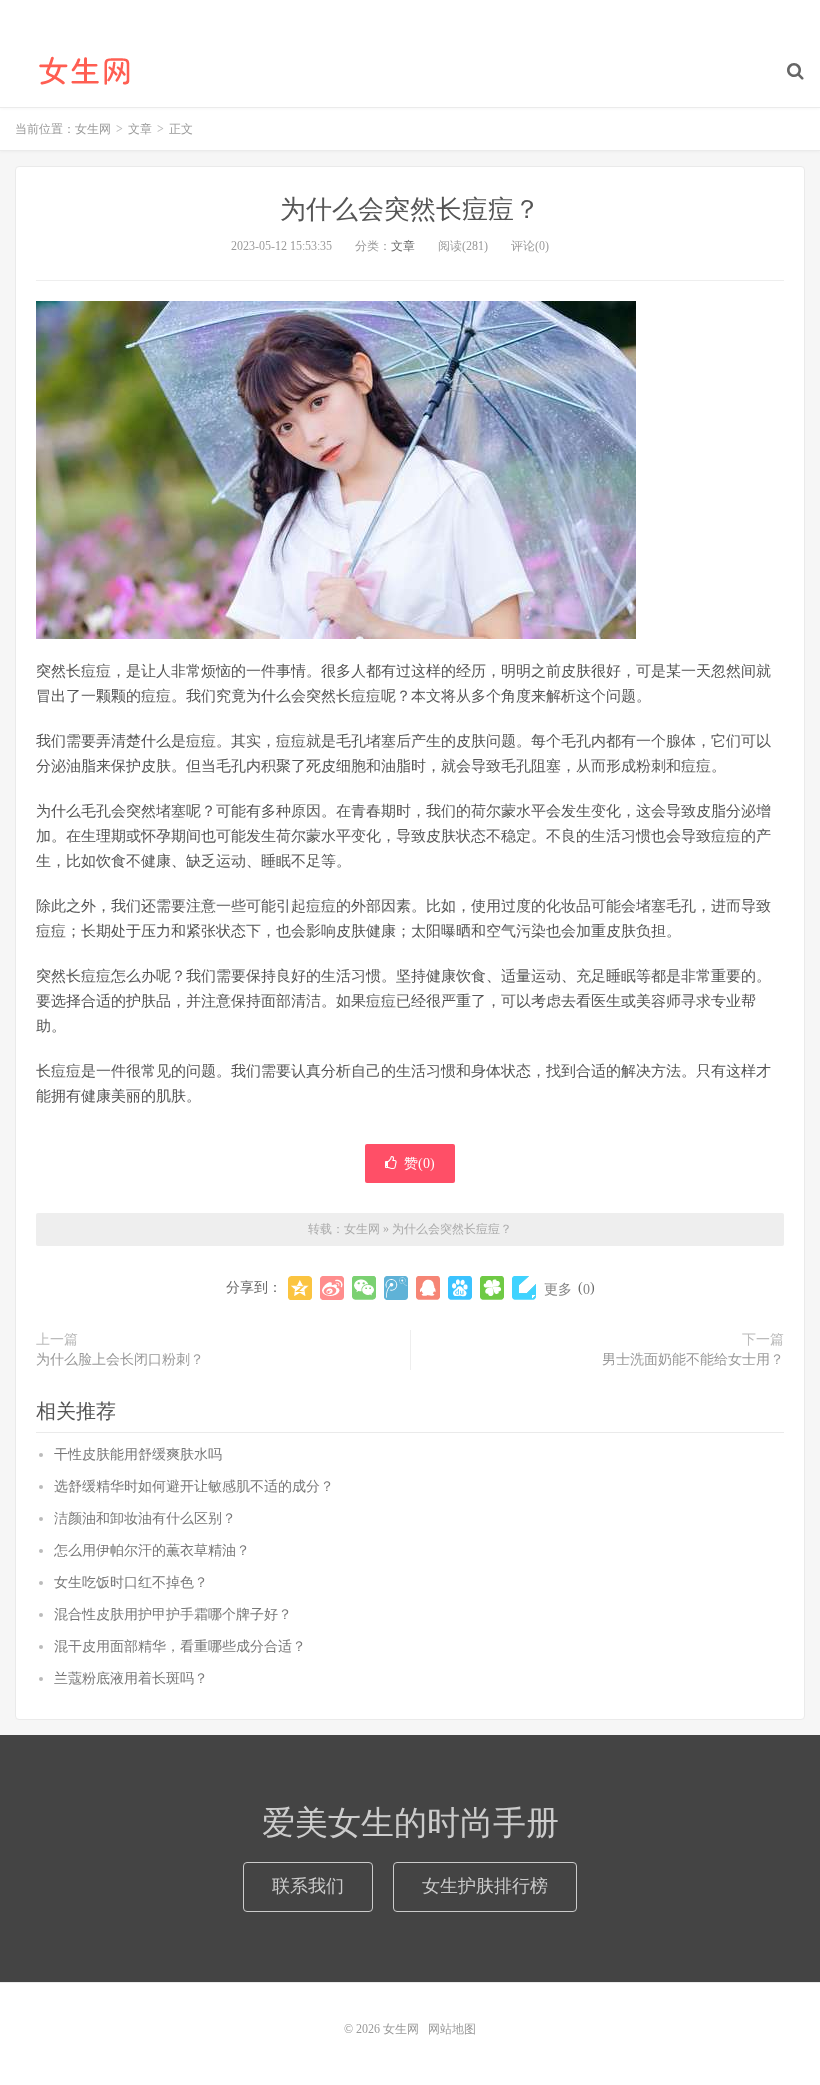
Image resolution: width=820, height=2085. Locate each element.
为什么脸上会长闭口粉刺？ (120, 1359)
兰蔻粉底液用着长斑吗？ (131, 1678)
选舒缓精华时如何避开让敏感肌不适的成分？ (194, 1486)
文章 (403, 246)
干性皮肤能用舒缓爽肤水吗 (138, 1454)
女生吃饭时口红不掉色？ (131, 1582)
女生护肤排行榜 (485, 1886)
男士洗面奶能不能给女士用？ (693, 1359)
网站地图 (452, 2029)
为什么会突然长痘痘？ (410, 209)
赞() (419, 1163)
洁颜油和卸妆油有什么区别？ (145, 1518)
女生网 (85, 71)
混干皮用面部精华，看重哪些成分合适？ (180, 1646)
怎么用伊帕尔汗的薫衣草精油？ (152, 1550)
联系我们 (308, 1886)
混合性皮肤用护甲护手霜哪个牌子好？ (173, 1614)
